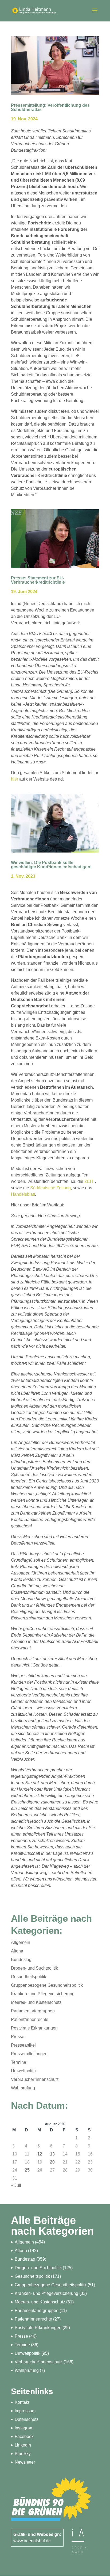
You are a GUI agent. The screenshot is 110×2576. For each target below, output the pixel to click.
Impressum (25, 2411)
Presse (18, 2037)
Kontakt (22, 2402)
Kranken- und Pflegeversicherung (43, 1994)
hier (15, 779)
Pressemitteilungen (29, 2054)
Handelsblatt (23, 1194)
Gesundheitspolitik (29, 1977)
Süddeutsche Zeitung (50, 1188)
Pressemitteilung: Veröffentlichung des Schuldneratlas (50, 107)
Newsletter (25, 2462)
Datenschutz (27, 2419)
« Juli (16, 2185)
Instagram (24, 2428)
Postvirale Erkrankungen (34, 2028)
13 (52, 2154)
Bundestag (21, 1960)
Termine (19, 2062)
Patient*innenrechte (30, 2019)
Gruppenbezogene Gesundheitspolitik (47, 1985)
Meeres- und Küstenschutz (36, 2002)
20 (52, 2162)
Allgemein (21, 1942)
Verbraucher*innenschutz (35, 2079)
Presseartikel (23, 2045)
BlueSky (23, 2454)
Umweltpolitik (24, 2071)
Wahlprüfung (23, 2088)
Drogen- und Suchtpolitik (34, 1968)
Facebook (24, 2437)
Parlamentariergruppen (33, 2011)
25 (27, 2170)
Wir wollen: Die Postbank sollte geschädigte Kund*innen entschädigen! (51, 865)
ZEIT (89, 1181)
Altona (17, 1951)
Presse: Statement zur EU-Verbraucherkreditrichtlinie (38, 580)
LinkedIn (23, 2445)
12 (40, 2154)
